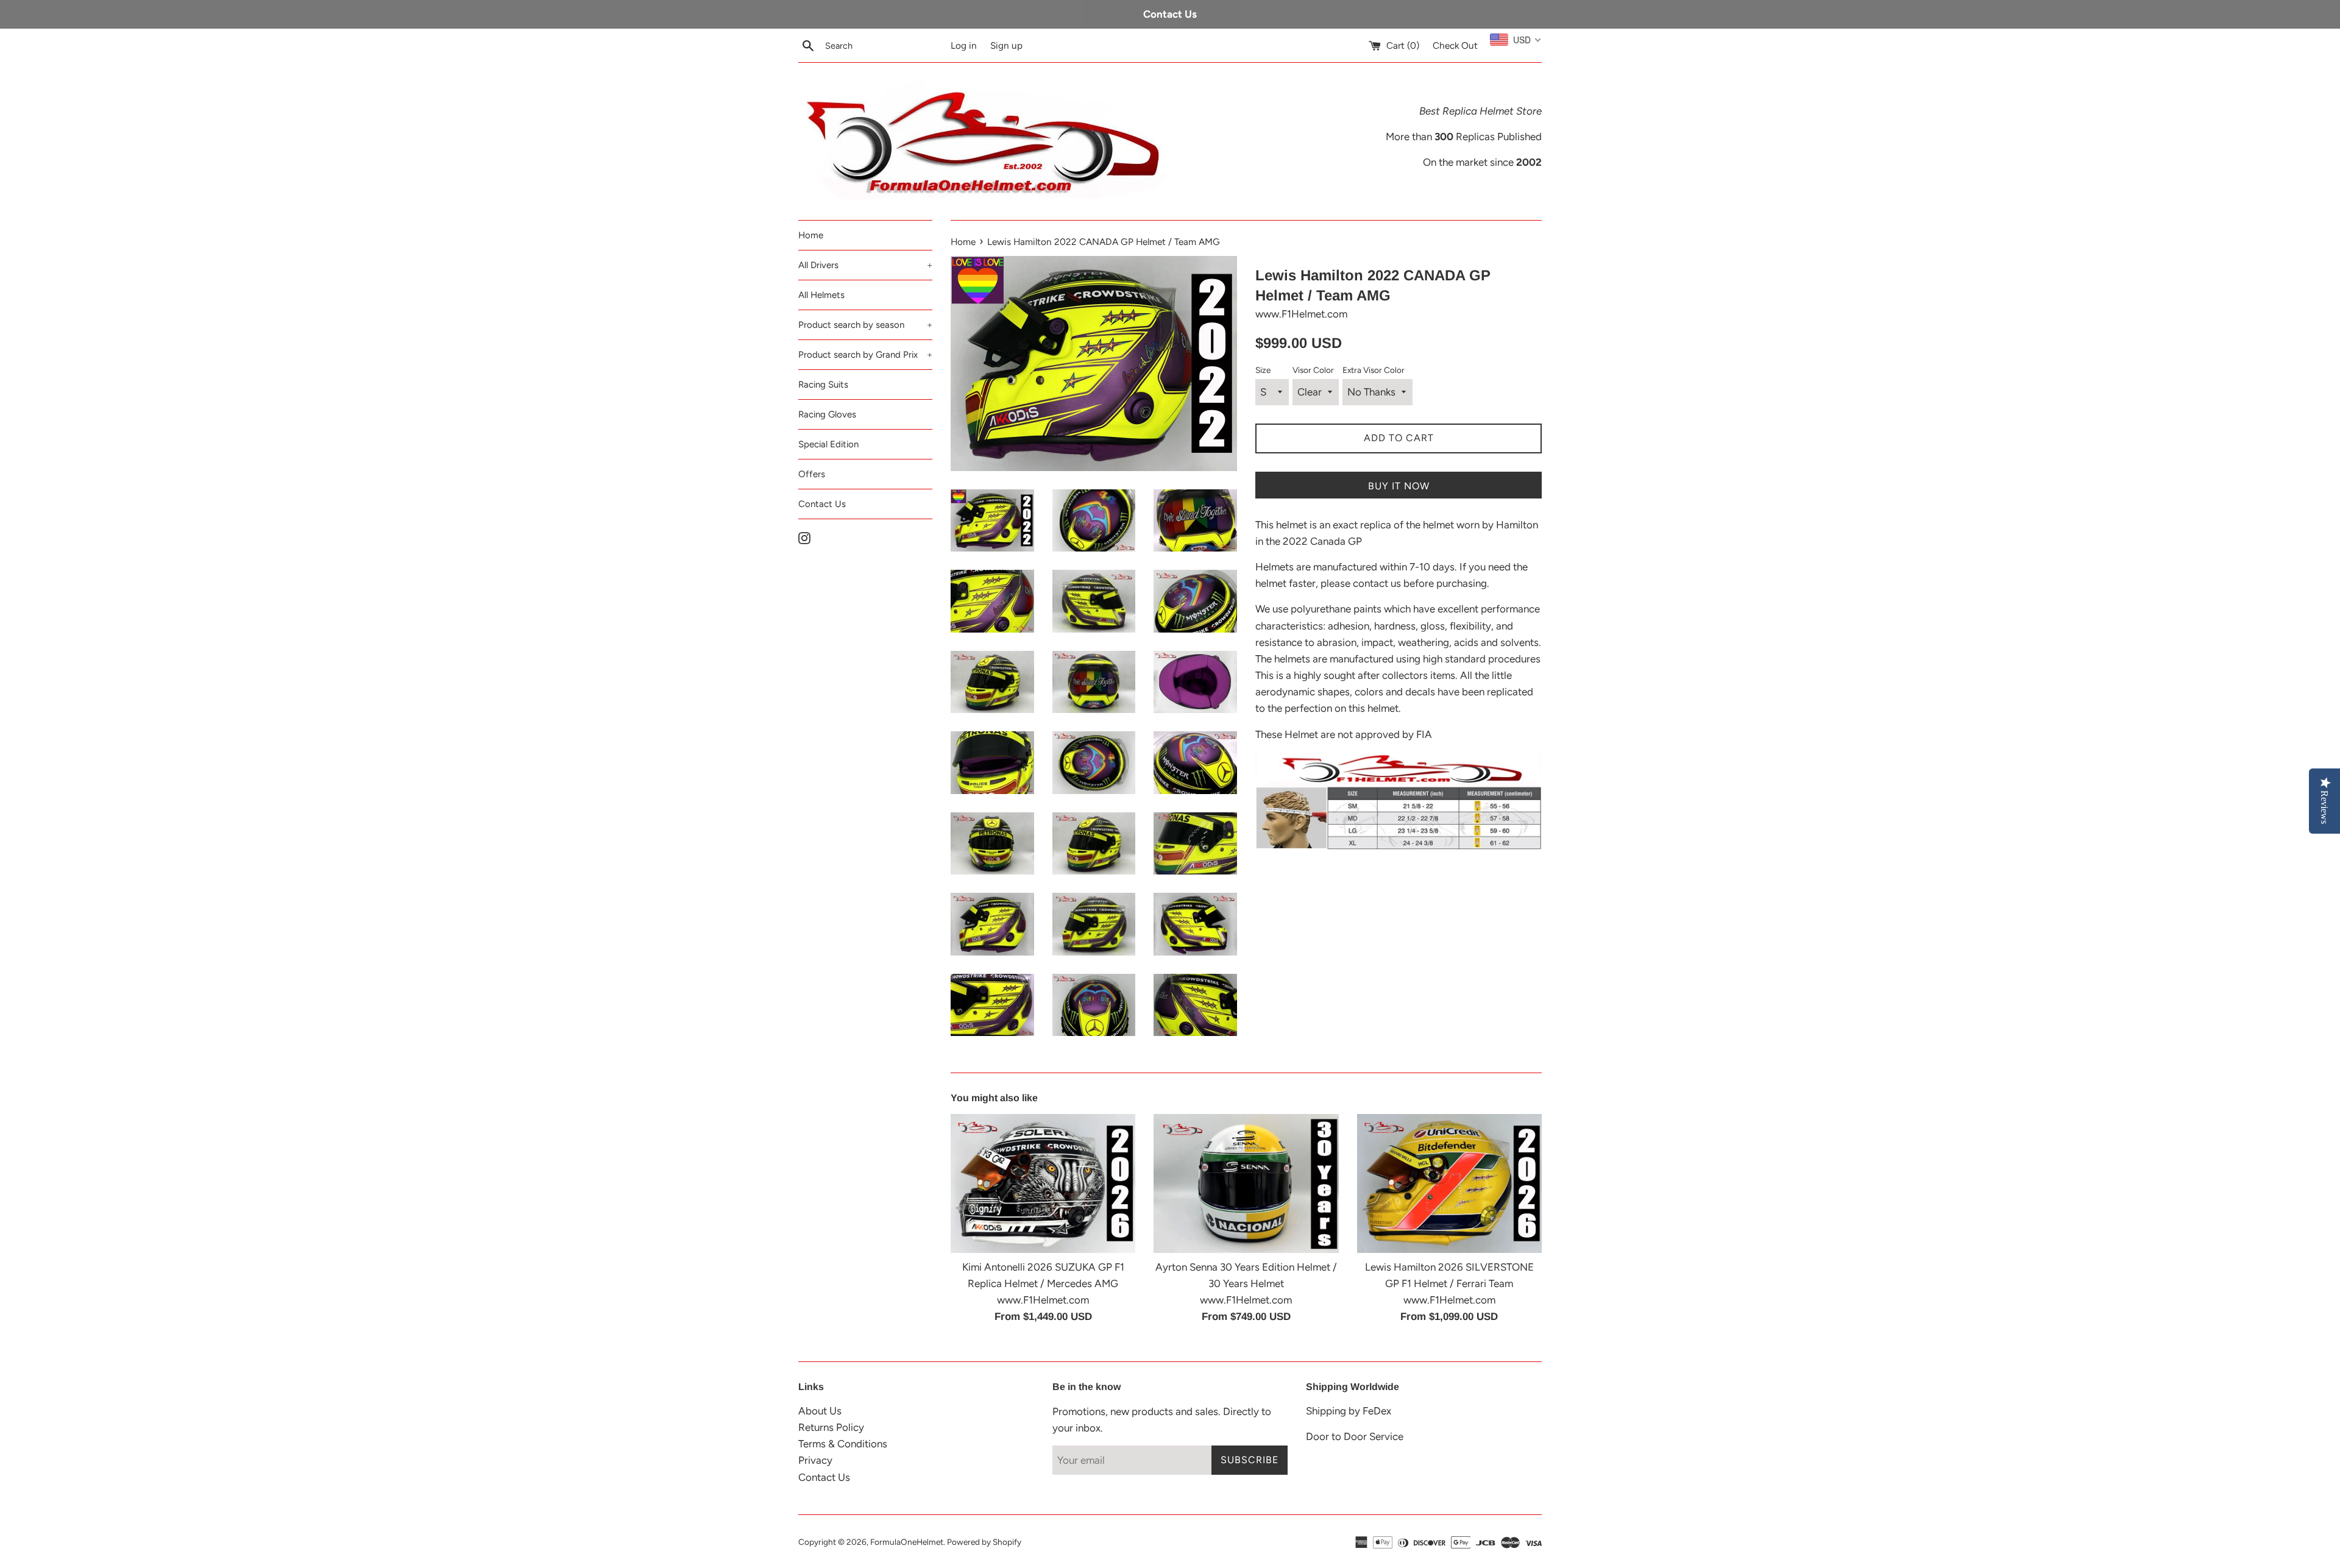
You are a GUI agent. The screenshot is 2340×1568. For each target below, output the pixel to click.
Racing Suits (823, 385)
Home (811, 235)
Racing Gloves (827, 414)
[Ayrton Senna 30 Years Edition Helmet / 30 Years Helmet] (1246, 1183)
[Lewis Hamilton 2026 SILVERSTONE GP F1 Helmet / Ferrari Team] (1449, 1183)
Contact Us (822, 504)
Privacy (815, 1460)
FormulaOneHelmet (907, 1542)
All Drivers (865, 265)
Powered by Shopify (984, 1542)
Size (1263, 370)
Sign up (1006, 45)
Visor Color (1313, 370)
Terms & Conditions (843, 1444)
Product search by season (865, 325)
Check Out (1455, 45)
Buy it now (1399, 486)
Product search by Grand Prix (865, 355)
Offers (812, 474)
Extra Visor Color (1374, 370)
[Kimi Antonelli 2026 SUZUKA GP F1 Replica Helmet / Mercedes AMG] (1043, 1183)
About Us (820, 1411)
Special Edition (828, 444)
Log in (964, 45)
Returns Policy (831, 1427)
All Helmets (821, 295)
